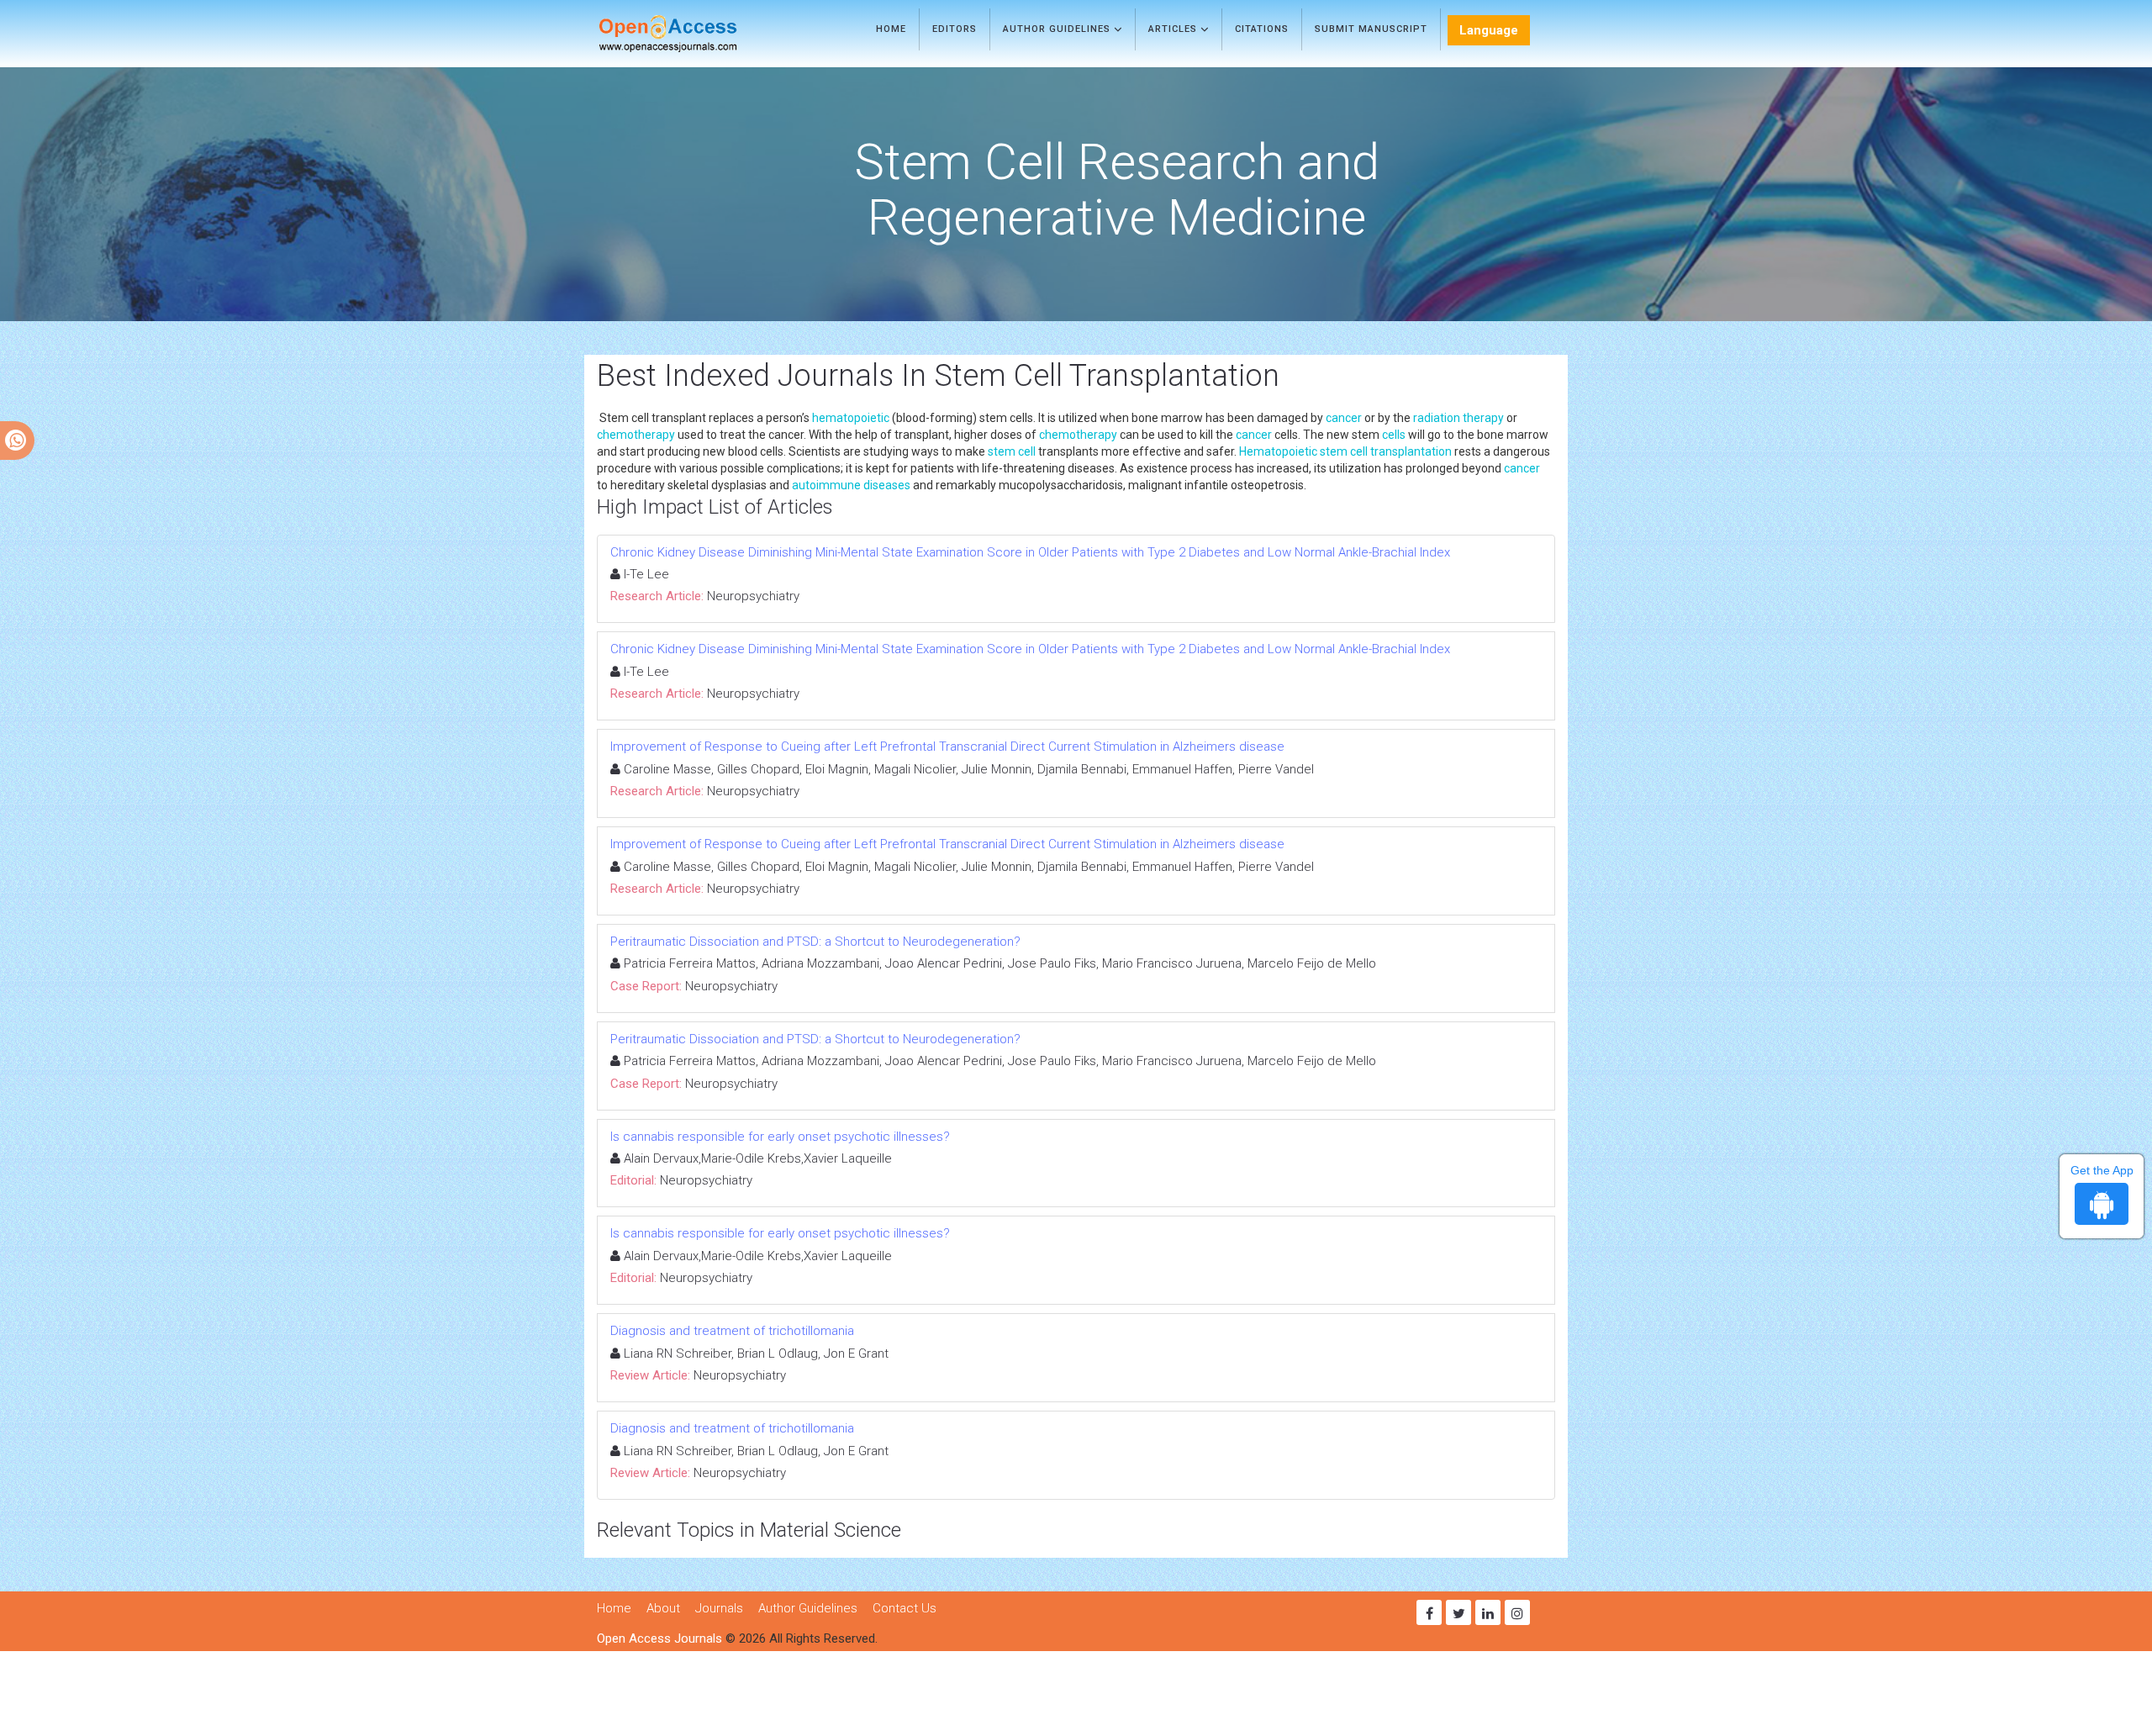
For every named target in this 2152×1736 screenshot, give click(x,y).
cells (1394, 435)
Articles (1174, 29)
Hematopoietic (1278, 451)
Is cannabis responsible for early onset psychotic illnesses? (780, 1137)
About (663, 1608)
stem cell (1012, 451)
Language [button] (1489, 30)
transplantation (1411, 451)
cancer (1344, 418)
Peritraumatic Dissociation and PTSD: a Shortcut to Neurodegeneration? (815, 942)
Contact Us (905, 1608)
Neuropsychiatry (753, 596)
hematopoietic (851, 418)
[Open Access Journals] (692, 34)
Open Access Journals (659, 1638)
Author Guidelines (1058, 29)
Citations (1262, 29)
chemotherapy (636, 435)
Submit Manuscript (1371, 29)
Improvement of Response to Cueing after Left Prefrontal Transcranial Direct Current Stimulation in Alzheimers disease (947, 747)
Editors (955, 29)
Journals (719, 1608)
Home (891, 29)
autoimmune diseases (851, 485)
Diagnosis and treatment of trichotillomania (732, 1331)
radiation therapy (1458, 418)
